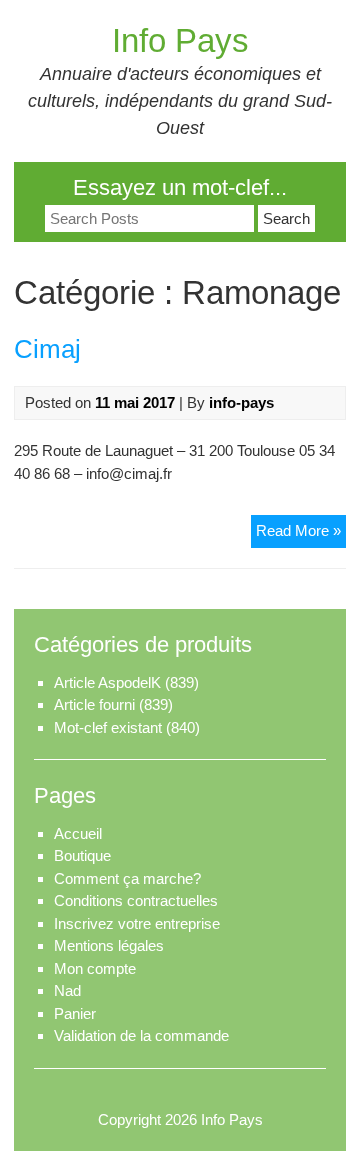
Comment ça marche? (127, 878)
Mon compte (95, 968)
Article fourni (94, 704)
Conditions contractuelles (136, 900)
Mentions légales (109, 945)
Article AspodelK (107, 682)
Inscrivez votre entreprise (137, 923)
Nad (67, 990)
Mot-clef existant (108, 727)
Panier (75, 1013)
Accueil (78, 833)
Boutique (82, 855)
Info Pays (180, 40)
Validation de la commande (141, 1035)
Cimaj (47, 349)
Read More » (301, 530)
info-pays (241, 402)
